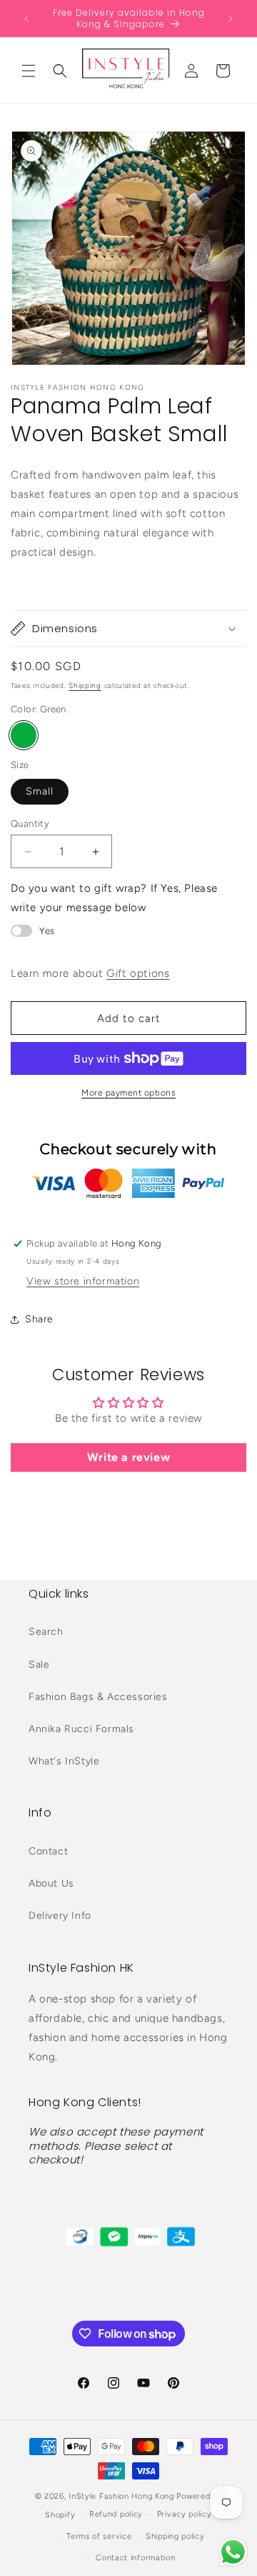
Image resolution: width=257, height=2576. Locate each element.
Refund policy (116, 2514)
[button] (29, 71)
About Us (51, 1883)
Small (40, 791)
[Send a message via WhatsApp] (233, 2552)
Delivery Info (60, 1916)
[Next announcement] (231, 19)
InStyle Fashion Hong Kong (121, 2496)
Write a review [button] (128, 1457)
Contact (48, 1851)
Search (46, 1632)
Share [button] (39, 1319)
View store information (83, 1281)
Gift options (138, 973)
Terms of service (99, 2536)
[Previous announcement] (26, 19)
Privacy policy (185, 2514)
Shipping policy (175, 2536)
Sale (39, 1665)
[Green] (24, 735)
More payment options (128, 1093)
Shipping (85, 685)
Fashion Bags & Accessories (98, 1697)
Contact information (135, 2558)
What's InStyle (64, 1761)
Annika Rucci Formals (81, 1729)
